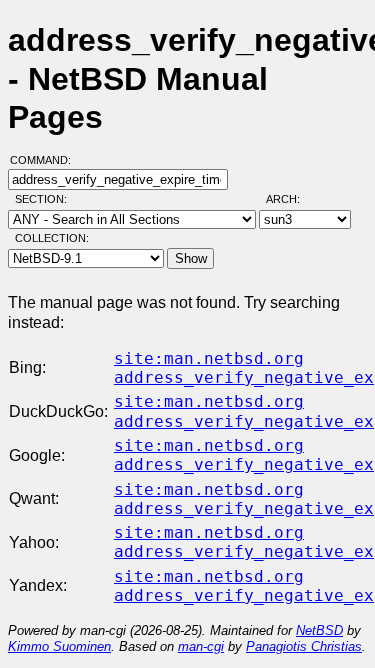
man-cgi (201, 646)
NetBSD (319, 630)
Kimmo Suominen (59, 646)
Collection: (52, 238)
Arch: (292, 199)
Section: (45, 199)
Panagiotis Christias (304, 646)
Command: (46, 160)
